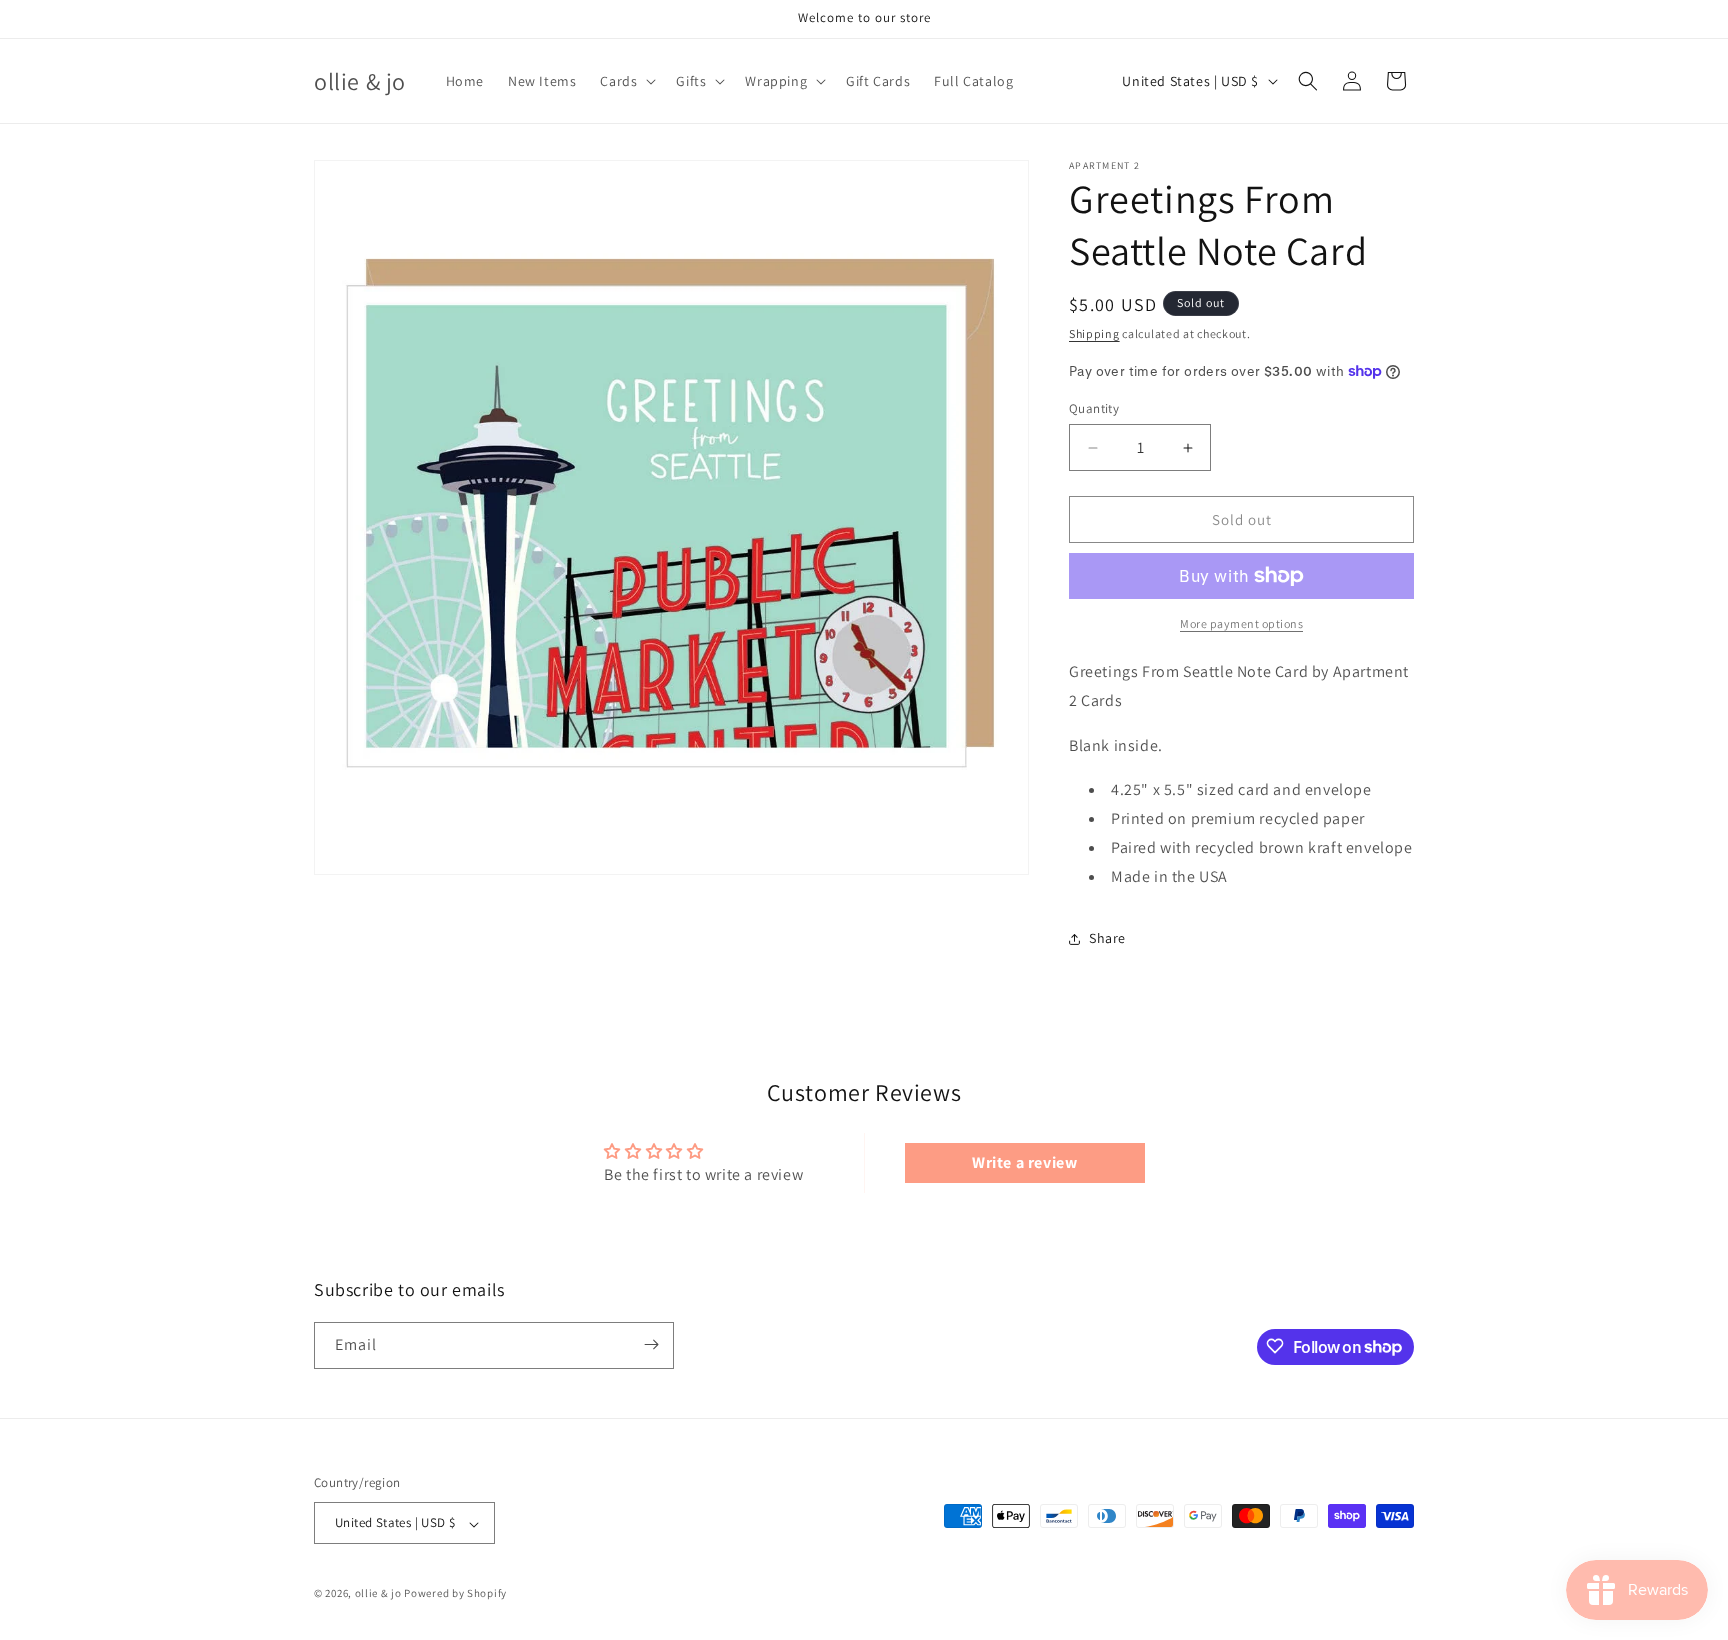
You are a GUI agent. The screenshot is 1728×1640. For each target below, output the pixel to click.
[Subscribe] (651, 1344)
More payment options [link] (1241, 623)
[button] (626, 81)
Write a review (1024, 1162)
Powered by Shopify (455, 1594)
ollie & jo (378, 1594)
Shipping (1094, 333)
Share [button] (1107, 938)
